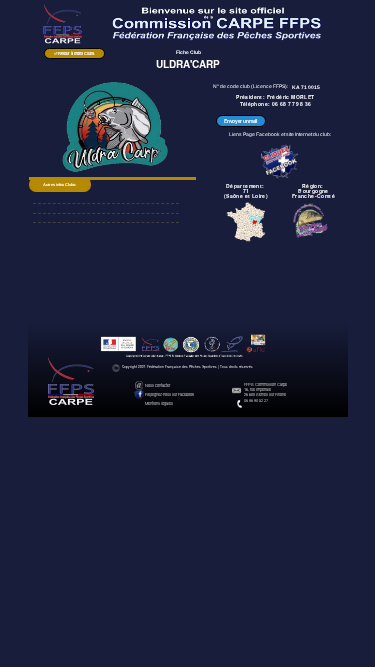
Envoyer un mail (240, 121)
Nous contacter (157, 385)
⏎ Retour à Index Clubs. (74, 53)
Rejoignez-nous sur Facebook (169, 394)
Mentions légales (159, 403)
